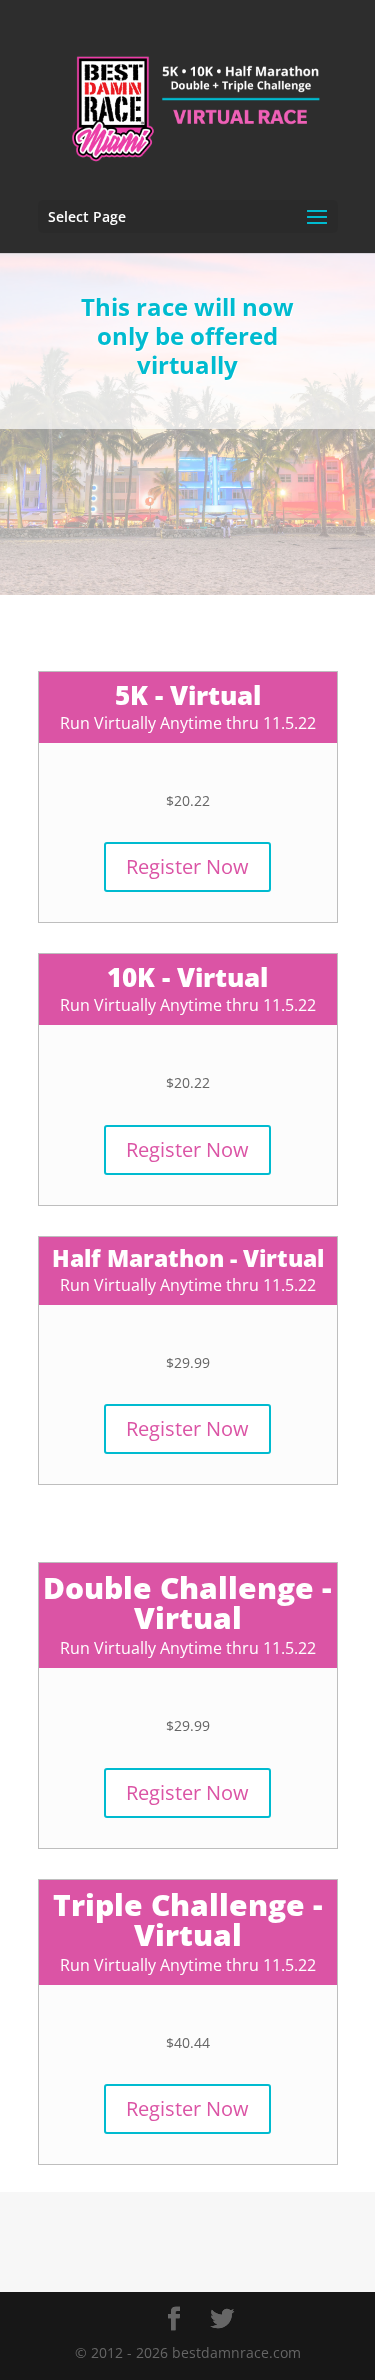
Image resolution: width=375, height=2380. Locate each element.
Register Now (187, 866)
